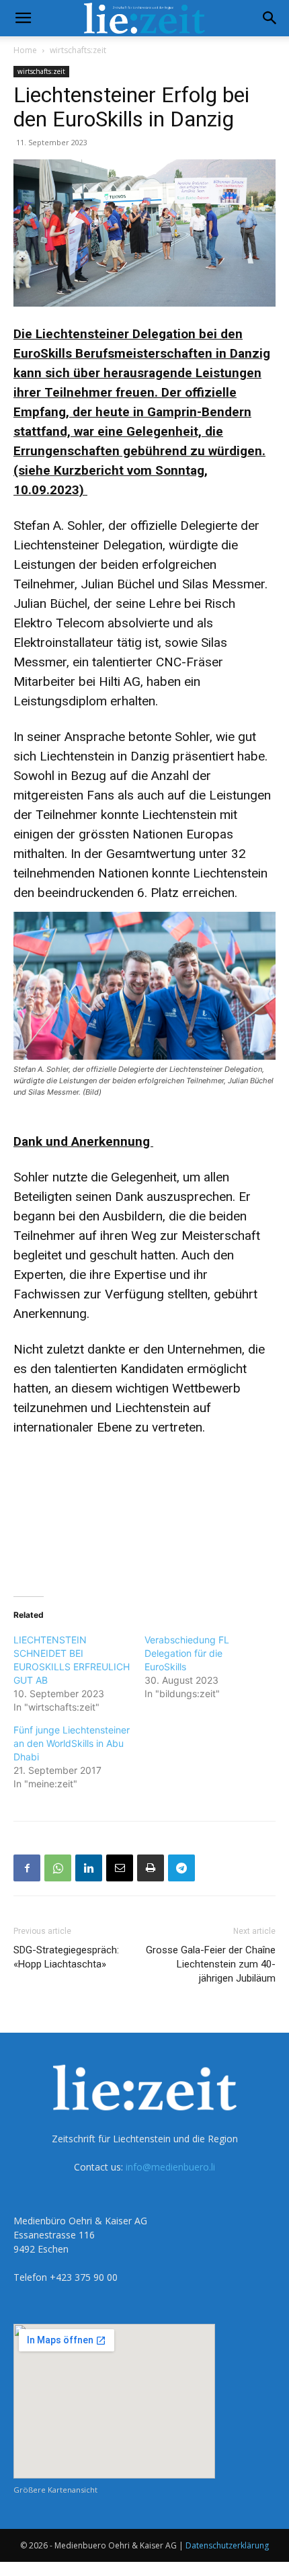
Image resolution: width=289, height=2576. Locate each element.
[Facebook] (27, 1868)
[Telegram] (181, 1868)
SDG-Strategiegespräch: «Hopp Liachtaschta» (66, 1957)
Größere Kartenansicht (55, 2490)
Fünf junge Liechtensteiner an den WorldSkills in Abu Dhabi (72, 1743)
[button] (23, 18)
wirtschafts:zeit (78, 50)
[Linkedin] (89, 1868)
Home (25, 50)
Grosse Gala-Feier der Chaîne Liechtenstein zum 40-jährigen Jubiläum (211, 1964)
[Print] (151, 1868)
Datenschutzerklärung (227, 2545)
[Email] (120, 1868)
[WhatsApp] (58, 1868)
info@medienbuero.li (170, 2167)
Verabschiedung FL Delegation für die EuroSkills (187, 1653)
